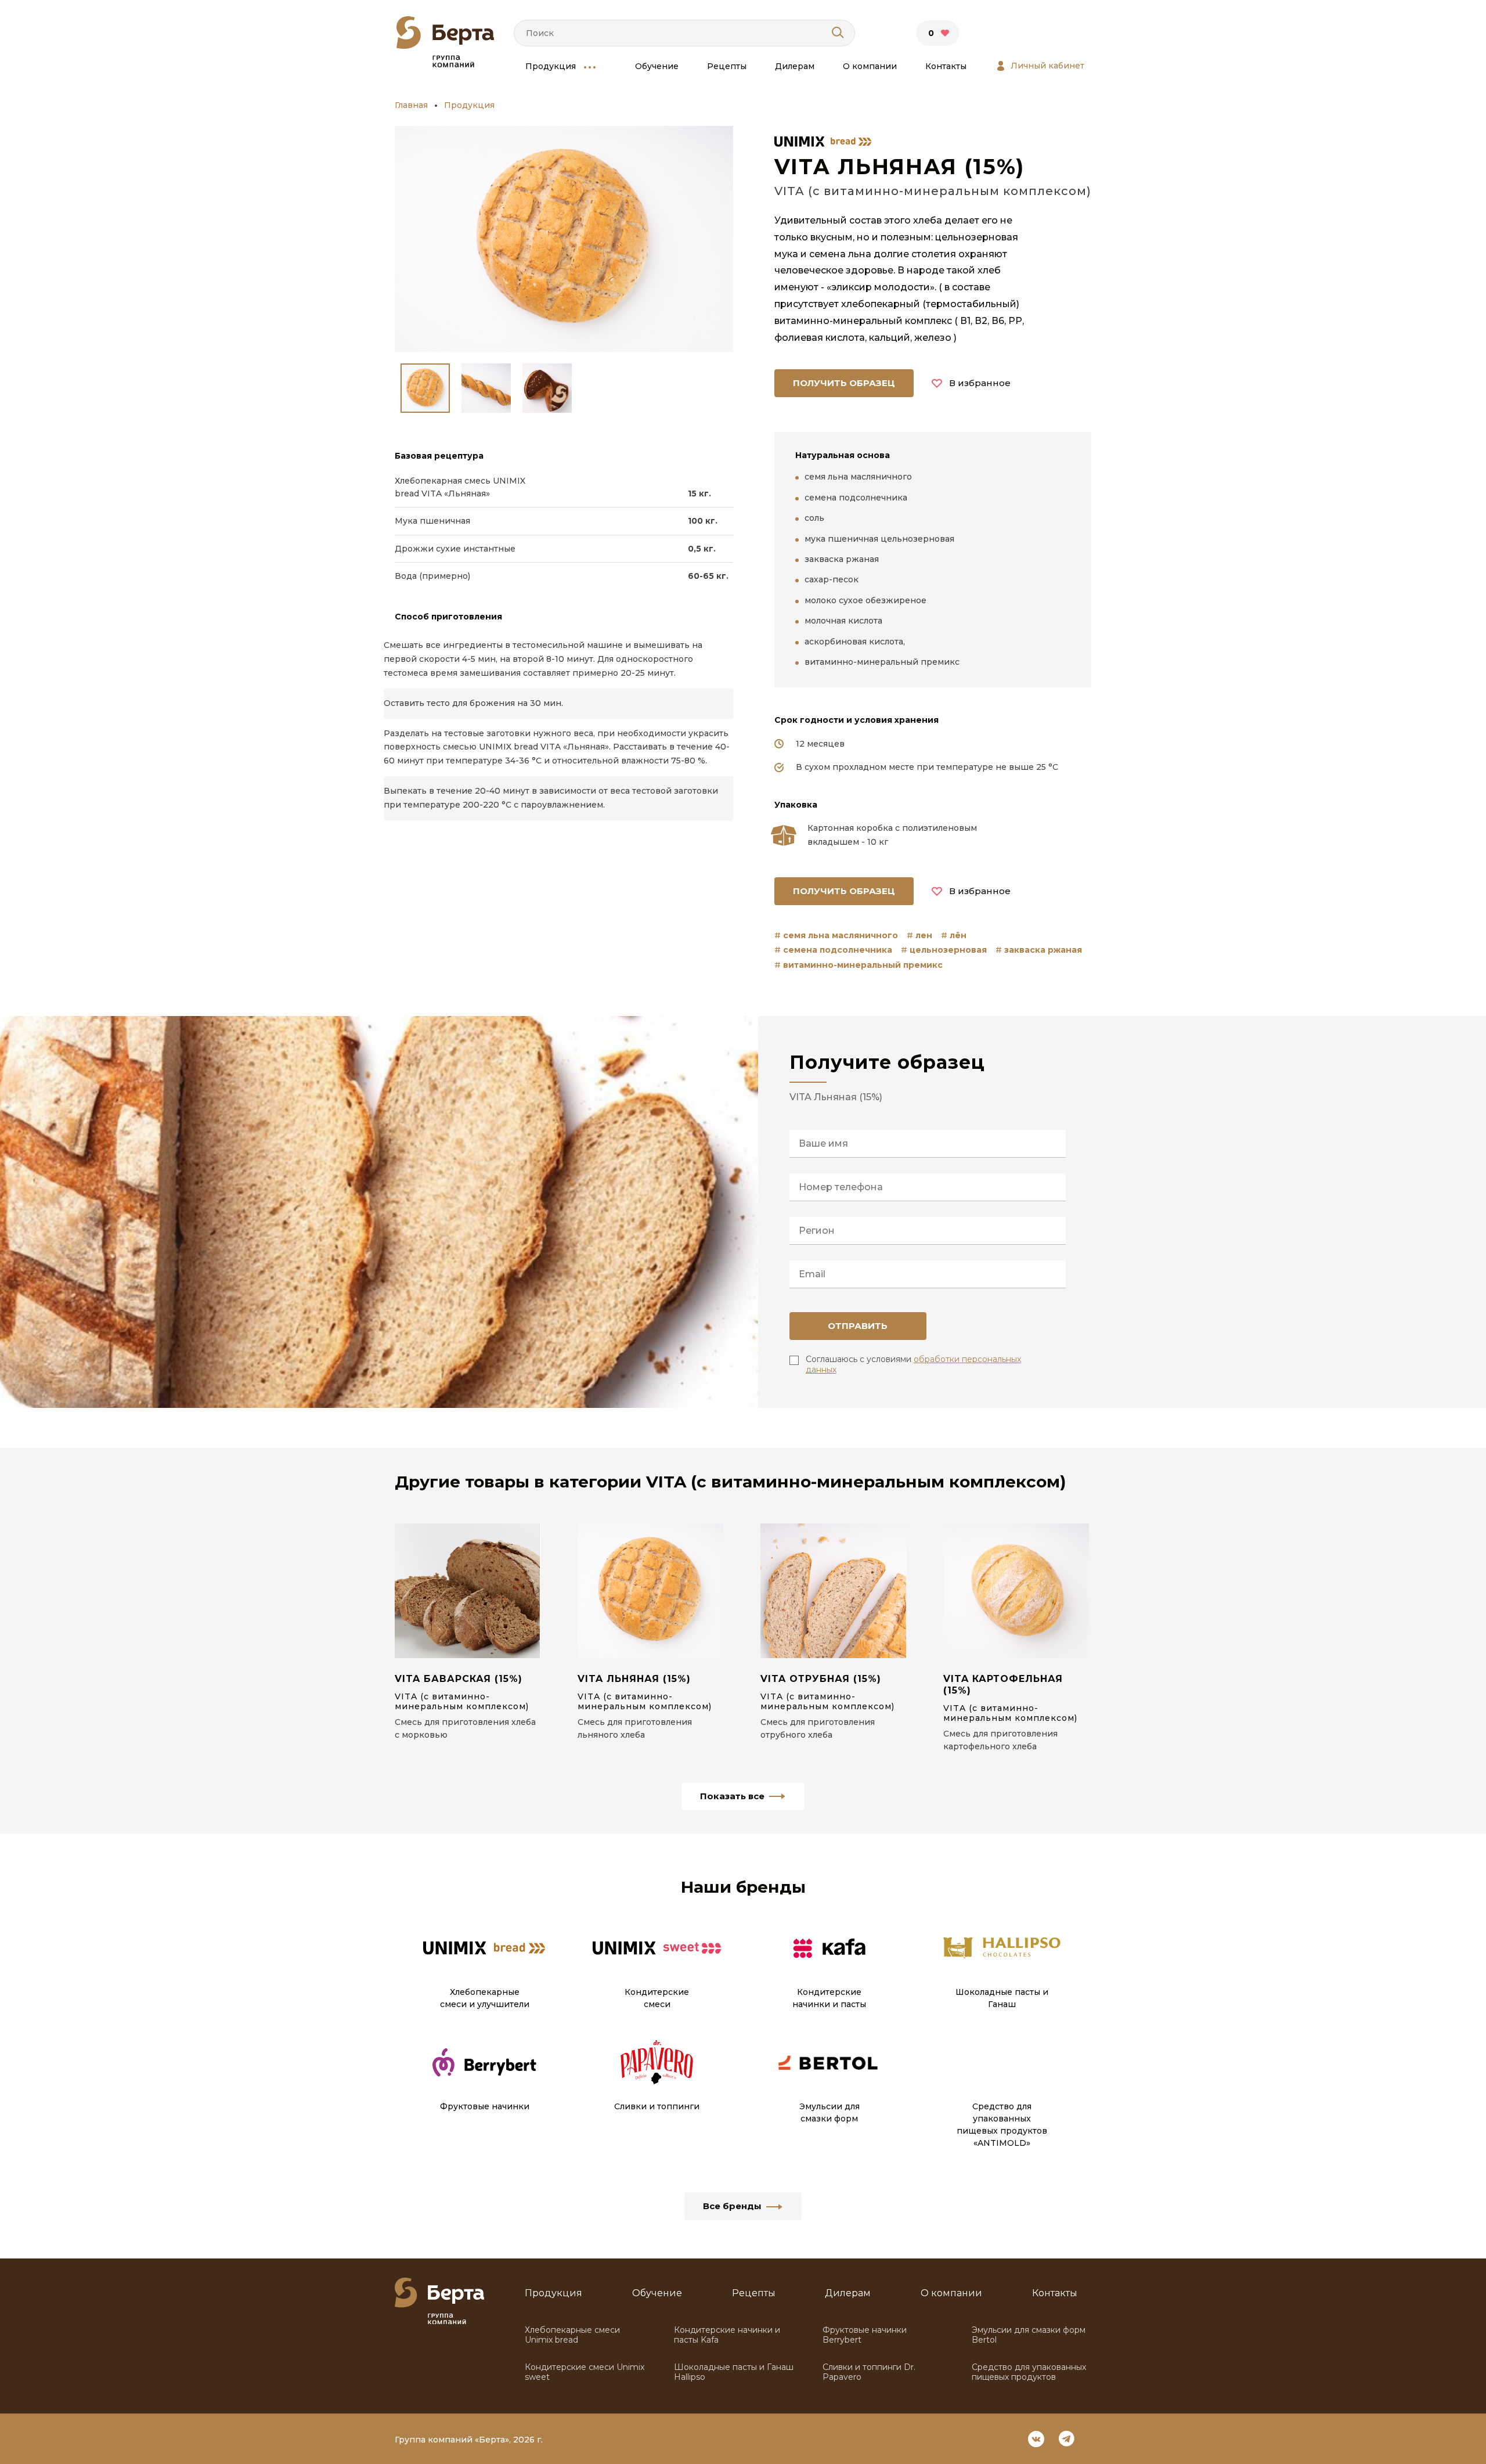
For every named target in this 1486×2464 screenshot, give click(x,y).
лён (958, 935)
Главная (411, 105)
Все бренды (732, 2206)
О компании (870, 66)
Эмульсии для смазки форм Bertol (1029, 2335)
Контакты (946, 66)
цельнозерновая (948, 950)
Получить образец (844, 891)
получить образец (844, 383)
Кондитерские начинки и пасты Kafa (727, 2335)
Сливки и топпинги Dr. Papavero (869, 2372)
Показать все (732, 1796)
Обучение (657, 66)
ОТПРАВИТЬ (858, 1326)
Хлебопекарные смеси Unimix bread (572, 2335)
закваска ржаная (1043, 950)
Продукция (551, 66)
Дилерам (795, 66)
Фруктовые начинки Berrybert (865, 2335)
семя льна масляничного (841, 935)
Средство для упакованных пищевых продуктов (1029, 2372)
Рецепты (727, 66)
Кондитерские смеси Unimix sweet (585, 2372)
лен (924, 935)
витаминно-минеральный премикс (863, 965)
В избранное (980, 383)
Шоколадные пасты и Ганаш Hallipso (734, 2372)
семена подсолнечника (838, 950)
